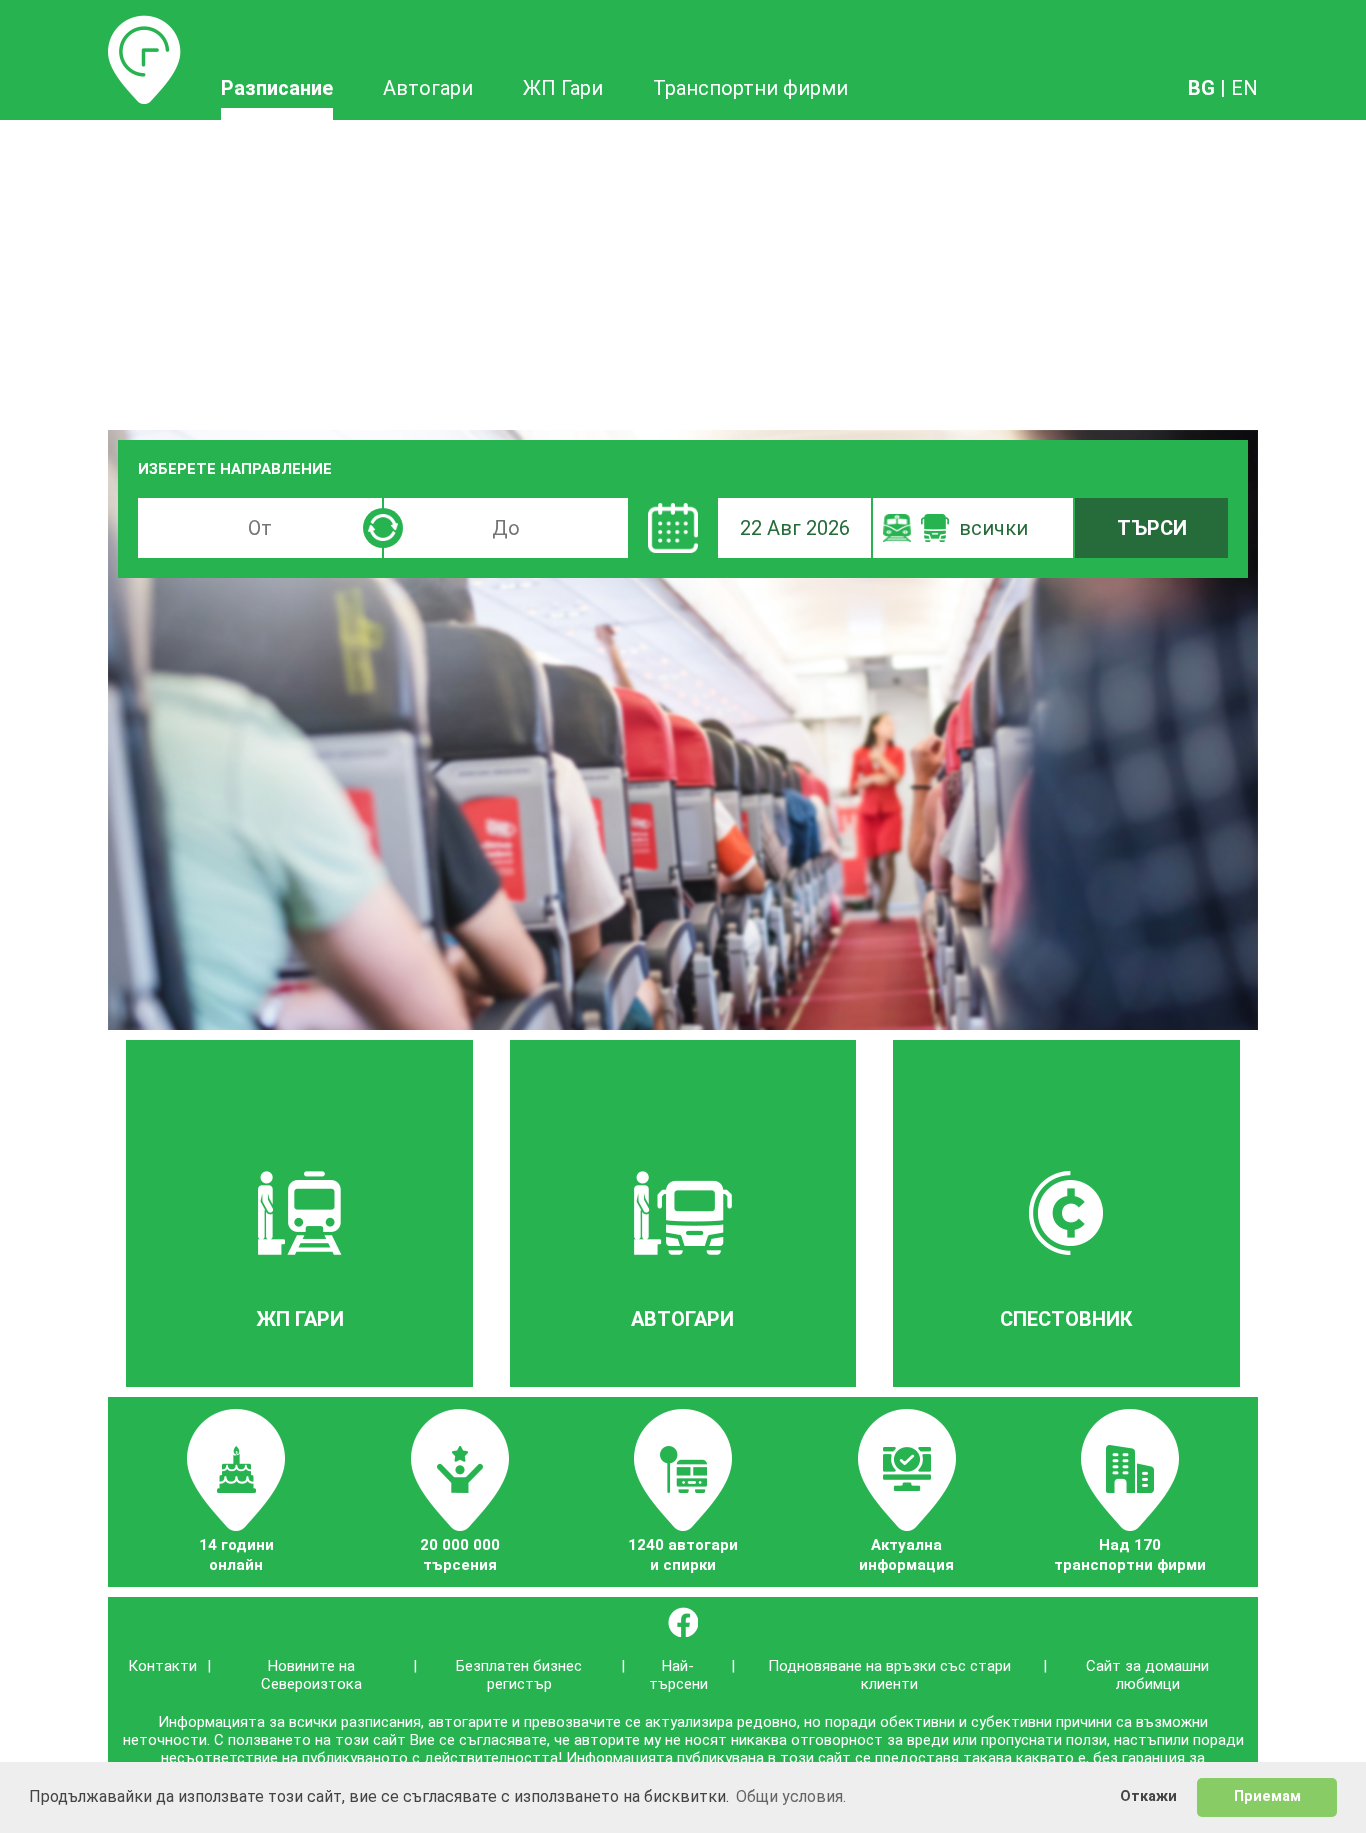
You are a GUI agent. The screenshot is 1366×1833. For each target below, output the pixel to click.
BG (1201, 88)
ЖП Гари (563, 88)
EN (1244, 88)
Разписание (144, 27)
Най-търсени (678, 1675)
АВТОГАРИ (682, 1319)
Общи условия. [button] (791, 1796)
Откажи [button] (1148, 1796)
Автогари (428, 88)
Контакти (162, 1666)
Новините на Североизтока (311, 1675)
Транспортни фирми (750, 88)
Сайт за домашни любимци (1147, 1675)
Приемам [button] (1267, 1796)
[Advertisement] (683, 270)
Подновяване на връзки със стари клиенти (889, 1675)
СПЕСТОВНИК (1066, 1319)
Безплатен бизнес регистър (519, 1675)
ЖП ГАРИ (300, 1319)
